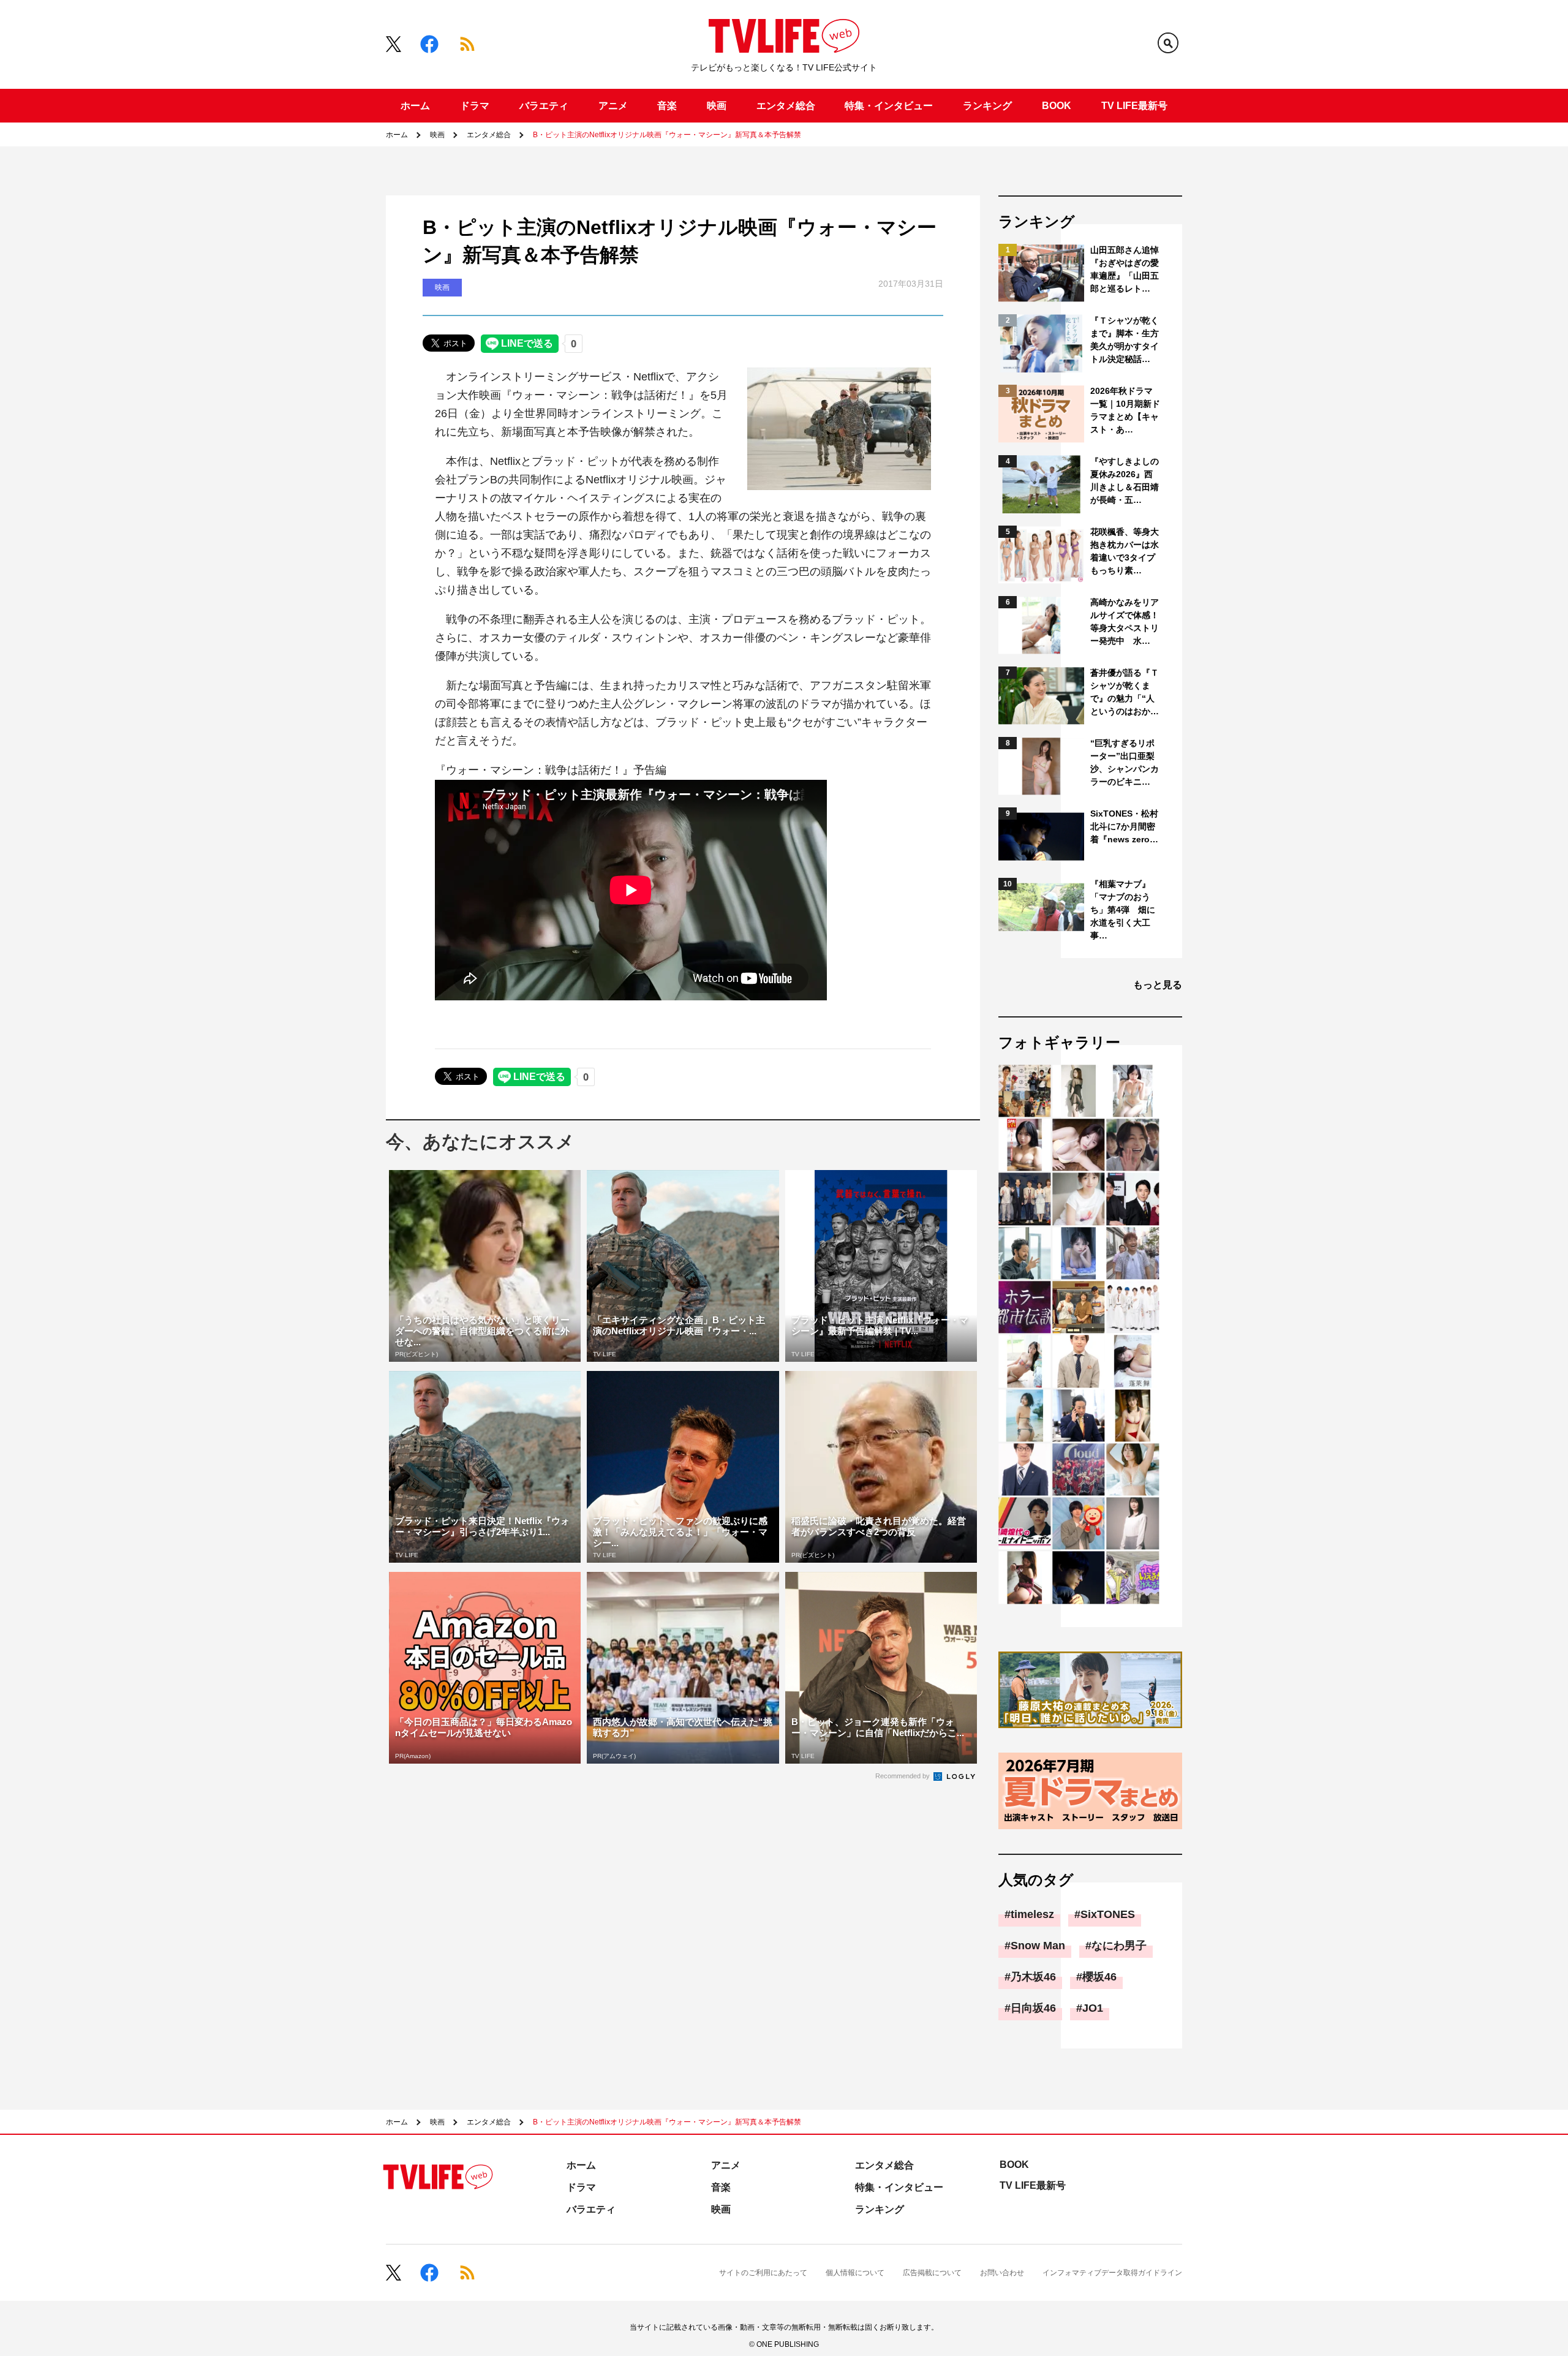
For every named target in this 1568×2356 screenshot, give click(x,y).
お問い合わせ (1002, 2273)
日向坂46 (1033, 2008)
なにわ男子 (1119, 1946)
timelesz (1032, 1914)
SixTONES (1108, 1914)
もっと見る (1158, 985)
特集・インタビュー (889, 106)
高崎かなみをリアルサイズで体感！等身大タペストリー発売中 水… (1125, 621)
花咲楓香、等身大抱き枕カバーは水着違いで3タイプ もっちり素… (1125, 551)
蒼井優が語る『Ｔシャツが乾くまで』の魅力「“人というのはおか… (1125, 692)
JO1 (1093, 2008)
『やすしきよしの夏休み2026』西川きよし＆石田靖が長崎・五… (1125, 481)
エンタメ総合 (786, 106)
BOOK (1057, 106)
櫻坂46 (1099, 1977)
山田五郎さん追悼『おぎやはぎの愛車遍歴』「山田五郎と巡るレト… (1125, 269)
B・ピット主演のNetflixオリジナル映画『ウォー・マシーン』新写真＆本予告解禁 (667, 135)
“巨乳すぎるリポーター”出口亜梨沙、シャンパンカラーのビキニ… (1125, 762)
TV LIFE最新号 (1134, 106)
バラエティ (544, 106)
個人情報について (855, 2273)
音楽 (667, 106)
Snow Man (1038, 1946)
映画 (717, 106)
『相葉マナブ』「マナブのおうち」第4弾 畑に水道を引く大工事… (1123, 910)
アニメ (613, 106)
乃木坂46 (1033, 1977)
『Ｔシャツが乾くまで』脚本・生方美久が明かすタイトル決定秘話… (1125, 340)
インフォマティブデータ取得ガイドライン (1112, 2273)
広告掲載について (932, 2273)
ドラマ (475, 106)
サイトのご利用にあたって (763, 2273)
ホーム (415, 106)
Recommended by (903, 1776)
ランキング (987, 106)
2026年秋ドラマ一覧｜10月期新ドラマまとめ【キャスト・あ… (1125, 410)
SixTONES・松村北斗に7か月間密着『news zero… (1124, 826)
